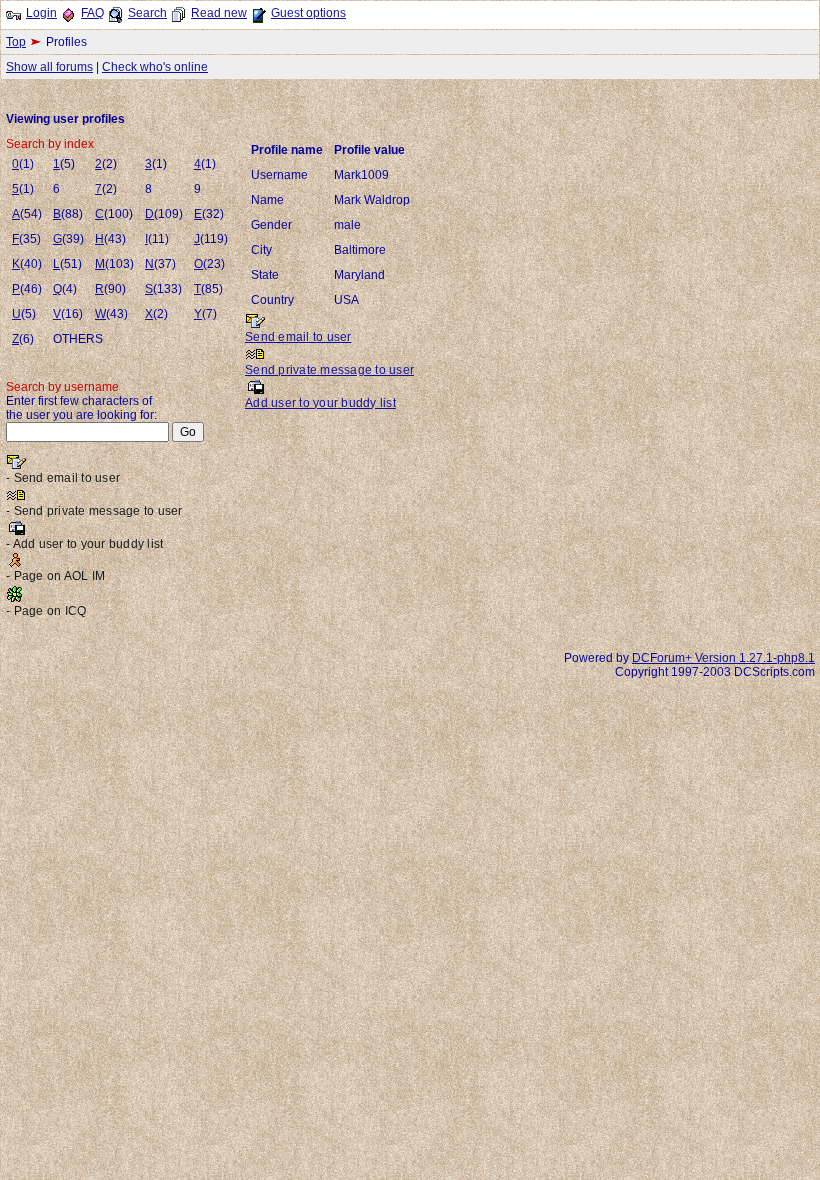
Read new (219, 13)
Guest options (308, 13)
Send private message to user (329, 370)
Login (41, 13)
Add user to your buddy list (320, 403)
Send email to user (298, 337)
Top (16, 42)
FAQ (92, 13)
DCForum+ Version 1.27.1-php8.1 (723, 658)
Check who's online (155, 67)
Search (147, 13)
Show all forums (49, 67)
